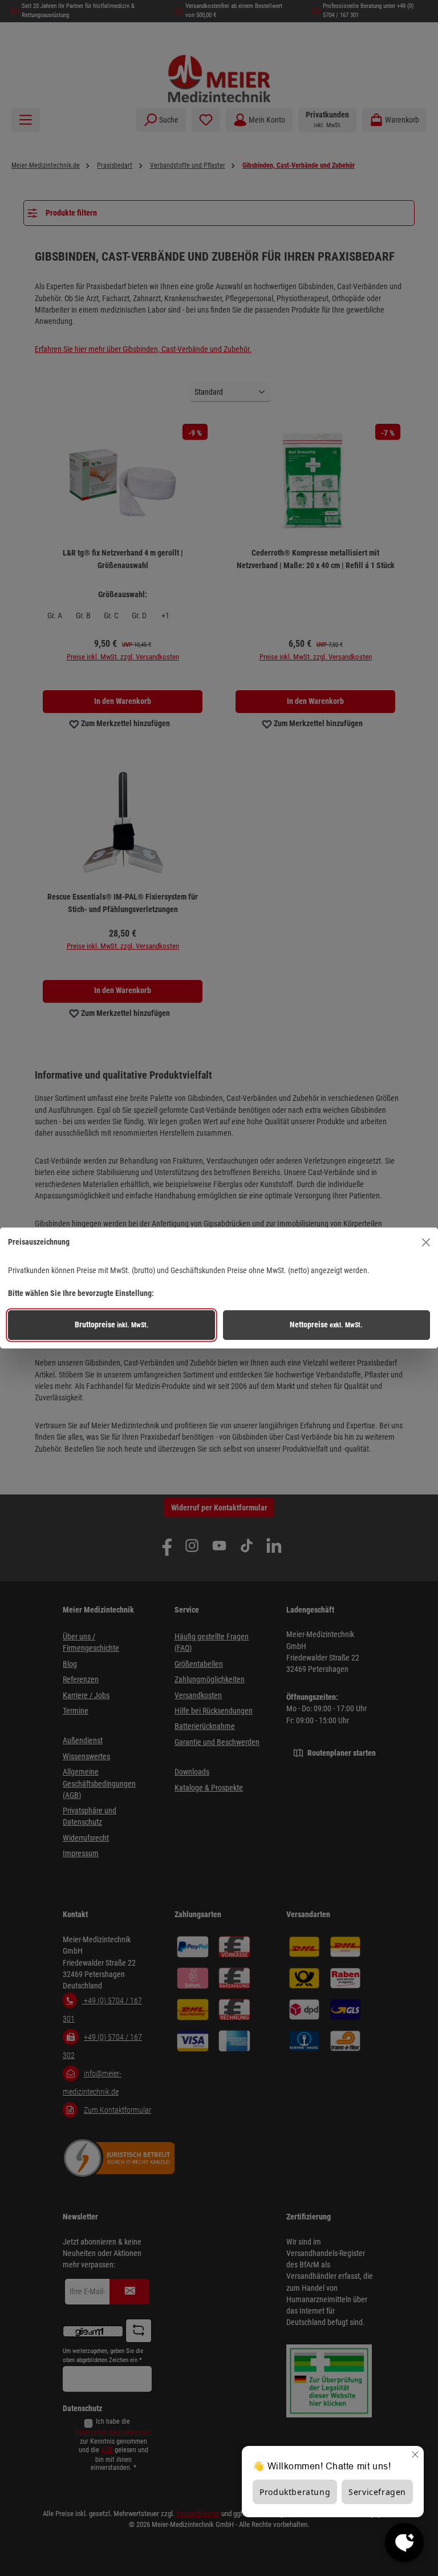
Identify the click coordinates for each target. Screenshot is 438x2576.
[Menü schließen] (426, 1242)
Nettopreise (326, 1325)
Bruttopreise (112, 1325)
